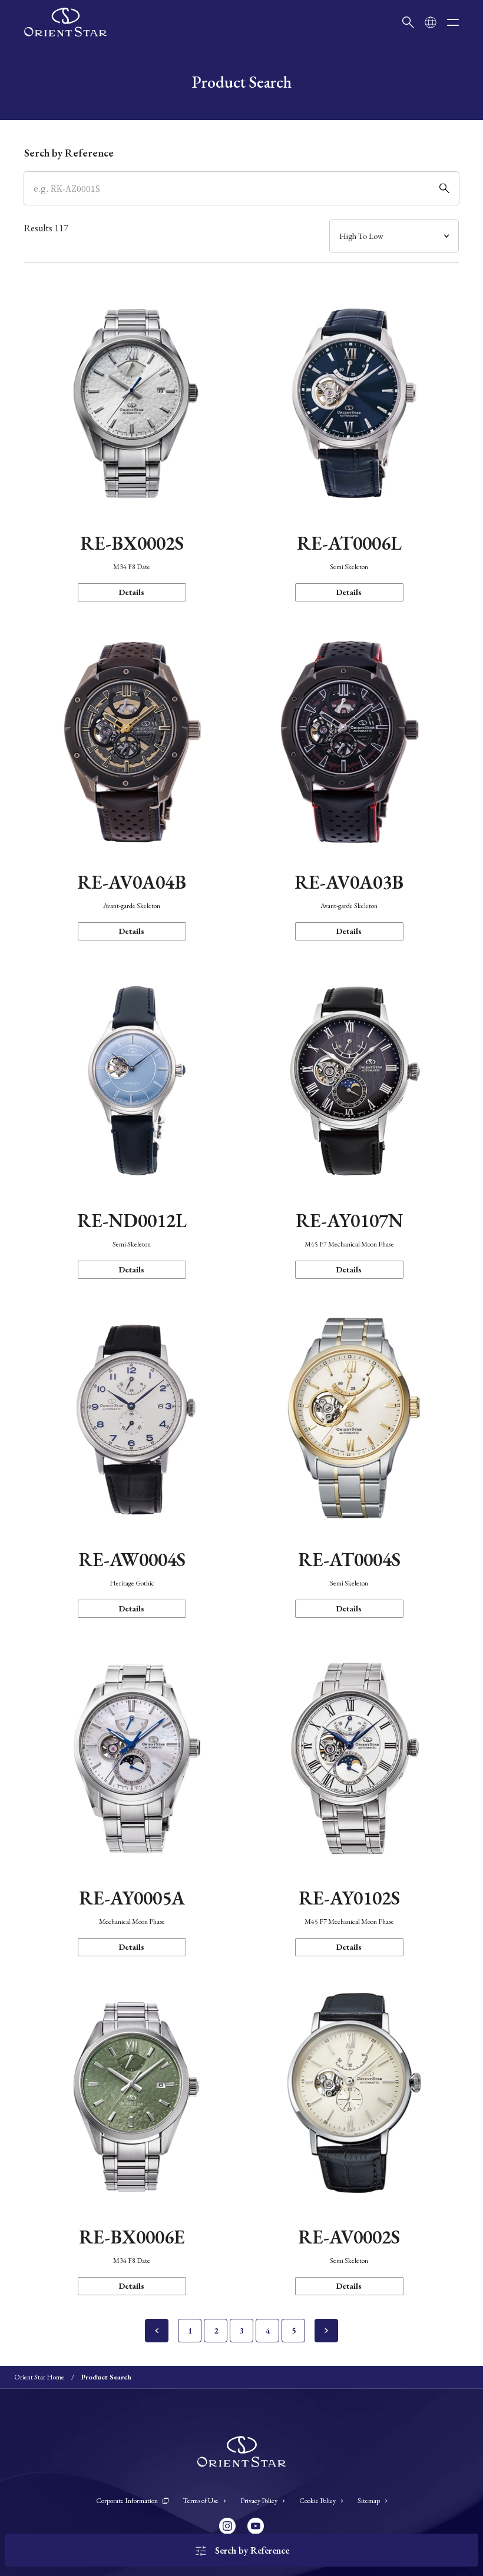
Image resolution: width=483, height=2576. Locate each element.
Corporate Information (127, 2501)
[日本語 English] (431, 22)
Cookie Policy (317, 2501)
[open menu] (453, 22)
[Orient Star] (65, 22)
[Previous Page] (157, 2331)
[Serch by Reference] (241, 188)
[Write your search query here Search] (408, 22)
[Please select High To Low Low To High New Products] (394, 236)
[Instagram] (227, 2526)
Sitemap (369, 2501)
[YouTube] (256, 2526)
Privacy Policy (259, 2501)
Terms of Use (201, 2501)
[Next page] (326, 2331)
